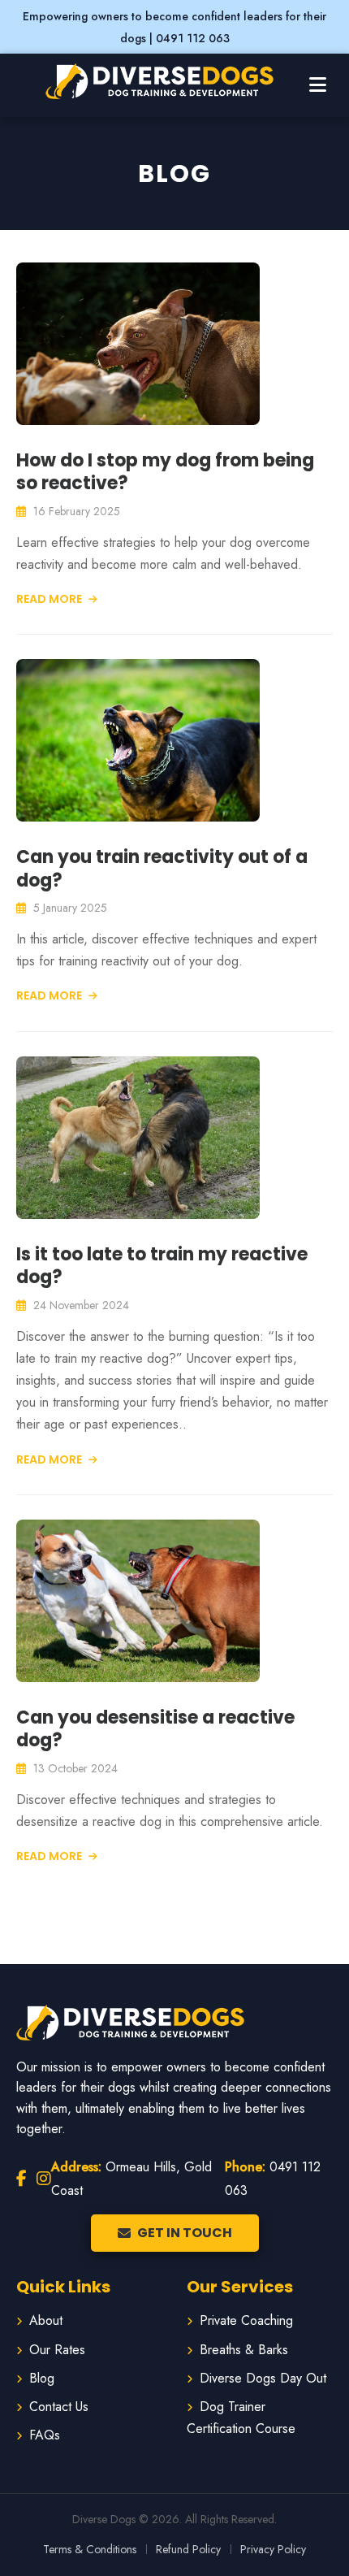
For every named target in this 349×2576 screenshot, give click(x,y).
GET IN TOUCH (185, 2233)
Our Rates (57, 2350)
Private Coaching (246, 2320)
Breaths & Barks (244, 2350)
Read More (50, 599)
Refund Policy (188, 2549)
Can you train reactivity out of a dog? (162, 869)
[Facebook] (22, 2179)
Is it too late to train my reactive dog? (162, 1266)
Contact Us (59, 2407)
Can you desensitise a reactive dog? (155, 1729)
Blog (42, 2378)
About (46, 2320)
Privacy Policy (273, 2549)
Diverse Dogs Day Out (263, 2378)
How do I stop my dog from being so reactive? (165, 472)
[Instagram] (44, 2179)
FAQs (45, 2435)
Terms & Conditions (90, 2549)
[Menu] (318, 85)
